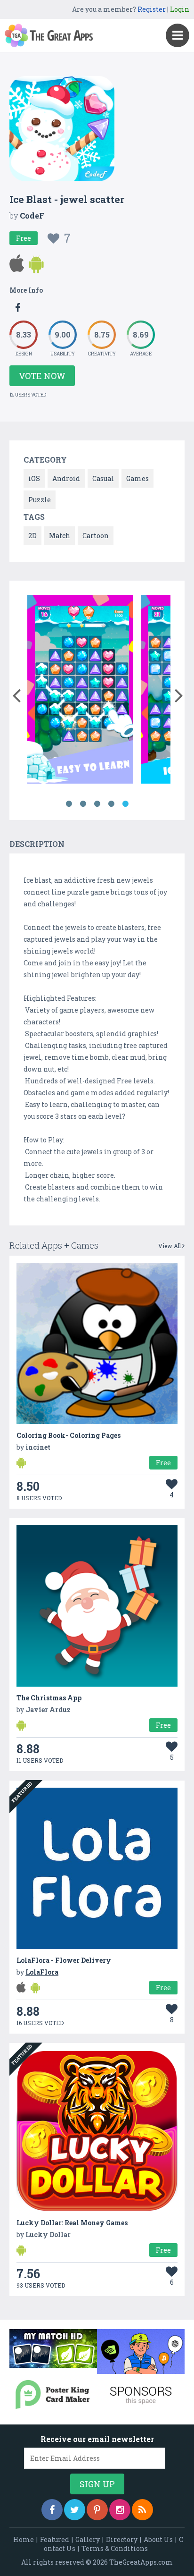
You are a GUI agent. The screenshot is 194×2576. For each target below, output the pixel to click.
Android (66, 478)
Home (24, 2539)
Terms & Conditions (115, 2548)
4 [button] (111, 804)
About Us (158, 2539)
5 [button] (125, 804)
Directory (122, 2539)
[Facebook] (52, 2510)
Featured (55, 2539)
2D (32, 536)
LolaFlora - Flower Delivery (64, 1960)
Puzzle (40, 500)
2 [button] (83, 804)
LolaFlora (42, 1972)
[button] (16, 693)
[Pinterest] (97, 2510)
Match (60, 536)
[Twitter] (75, 2510)
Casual (103, 478)
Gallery (88, 2539)
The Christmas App (49, 1698)
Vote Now (42, 376)
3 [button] (97, 804)
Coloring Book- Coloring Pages (69, 1435)
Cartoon (96, 536)
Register (152, 9)
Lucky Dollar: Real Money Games (72, 2223)
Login (180, 9)
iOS (34, 478)
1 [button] (69, 804)
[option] (80, 691)
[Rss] (142, 2510)
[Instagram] (120, 2510)
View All (170, 1246)
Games (137, 478)
